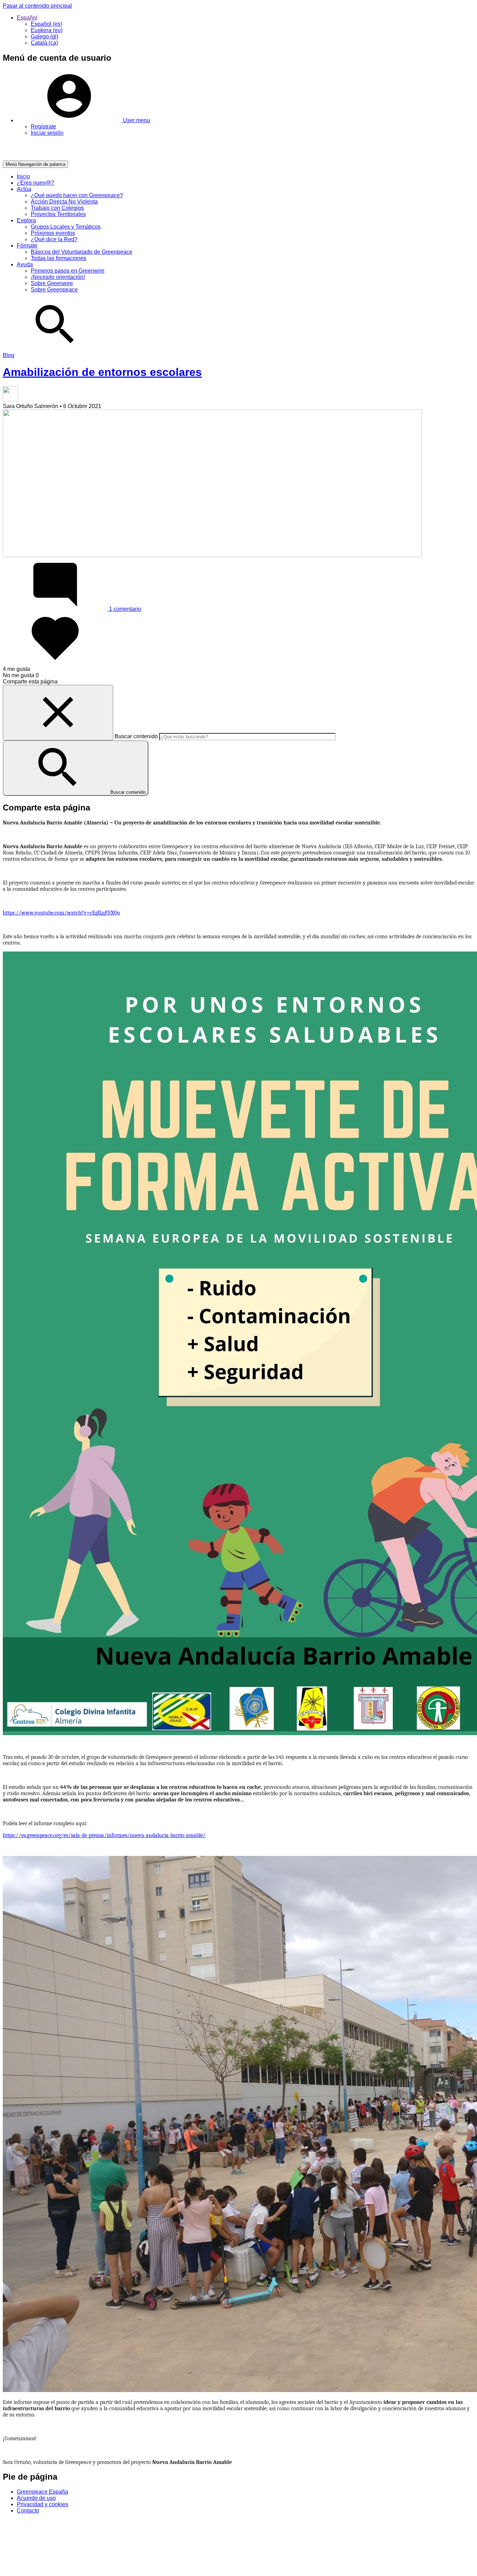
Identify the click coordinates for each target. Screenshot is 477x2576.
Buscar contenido (136, 736)
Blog (9, 355)
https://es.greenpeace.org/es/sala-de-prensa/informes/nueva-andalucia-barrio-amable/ (104, 1835)
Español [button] (27, 18)
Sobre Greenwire (52, 283)
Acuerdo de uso (36, 2498)
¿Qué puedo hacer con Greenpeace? (77, 195)
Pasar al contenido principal (37, 6)
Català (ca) (44, 43)
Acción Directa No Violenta (64, 202)
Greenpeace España (42, 2492)
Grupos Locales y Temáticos (66, 227)
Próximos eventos (53, 233)
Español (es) (46, 24)
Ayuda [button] (25, 264)
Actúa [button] (24, 189)
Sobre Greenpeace (54, 290)
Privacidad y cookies (42, 2504)
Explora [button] (26, 220)
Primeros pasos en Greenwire (68, 271)
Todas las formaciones (58, 258)
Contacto (28, 2511)
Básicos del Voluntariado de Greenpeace (82, 252)
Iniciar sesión (47, 133)
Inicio (23, 176)
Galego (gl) (45, 36)
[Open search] (55, 349)
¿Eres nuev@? (35, 183)
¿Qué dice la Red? (54, 239)
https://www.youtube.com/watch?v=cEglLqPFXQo (61, 913)
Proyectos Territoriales (58, 214)
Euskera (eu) (47, 30)
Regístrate (43, 127)
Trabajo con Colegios (57, 208)
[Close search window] (58, 713)
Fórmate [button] (27, 246)
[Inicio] (32, 157)
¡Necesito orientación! (58, 277)
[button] (83, 120)
